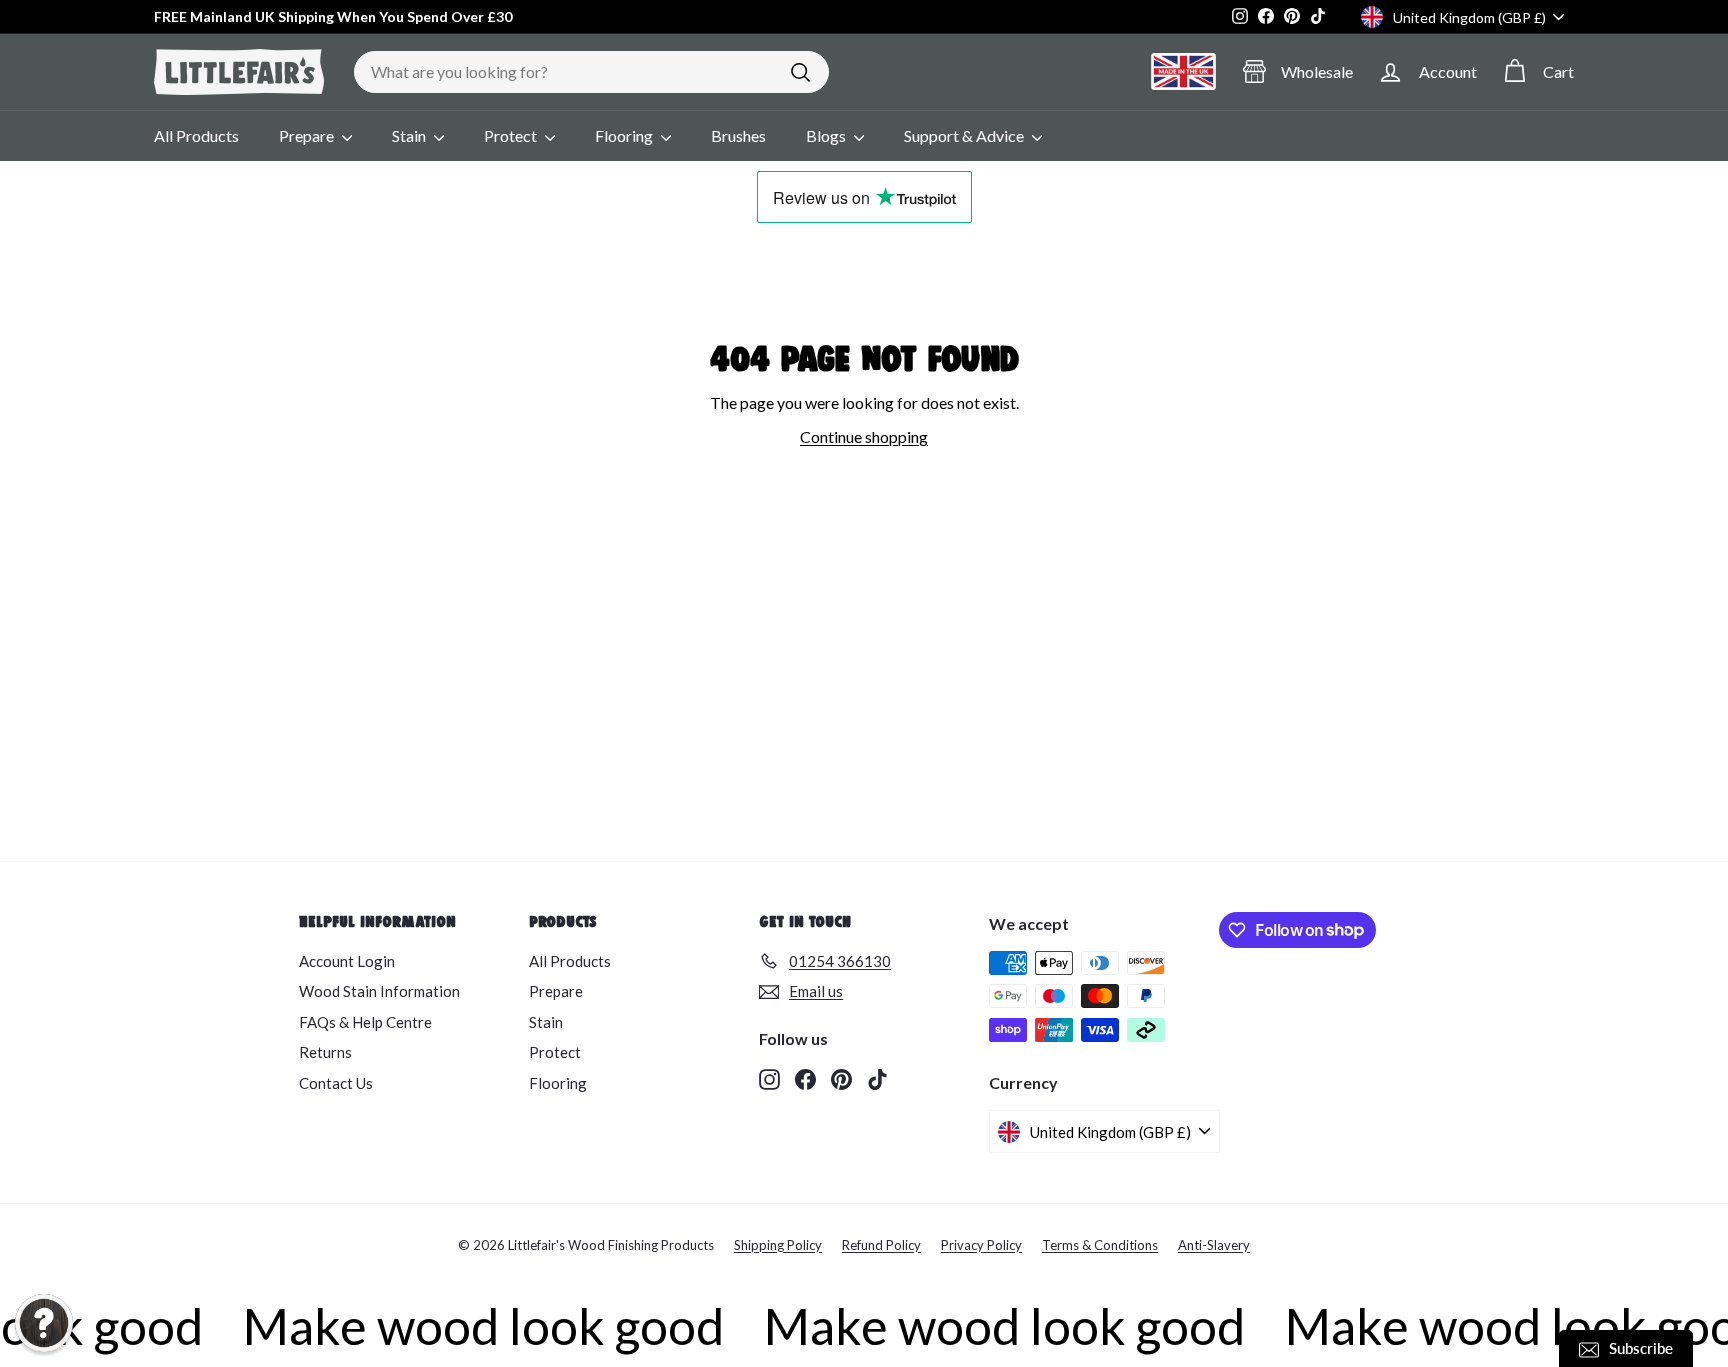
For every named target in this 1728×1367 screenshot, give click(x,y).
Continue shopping (864, 436)
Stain (410, 135)
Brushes (738, 135)
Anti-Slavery (1214, 1245)
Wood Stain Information (379, 991)
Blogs (827, 135)
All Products (196, 135)
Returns (325, 1052)
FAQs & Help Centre (365, 1022)
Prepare (308, 135)
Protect (512, 135)
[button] (44, 1323)
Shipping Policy (778, 1245)
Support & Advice (965, 135)
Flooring (625, 135)
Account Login (347, 961)
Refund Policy (881, 1245)
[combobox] (591, 72)
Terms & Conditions (1100, 1245)
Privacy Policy (981, 1245)
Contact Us (336, 1083)
